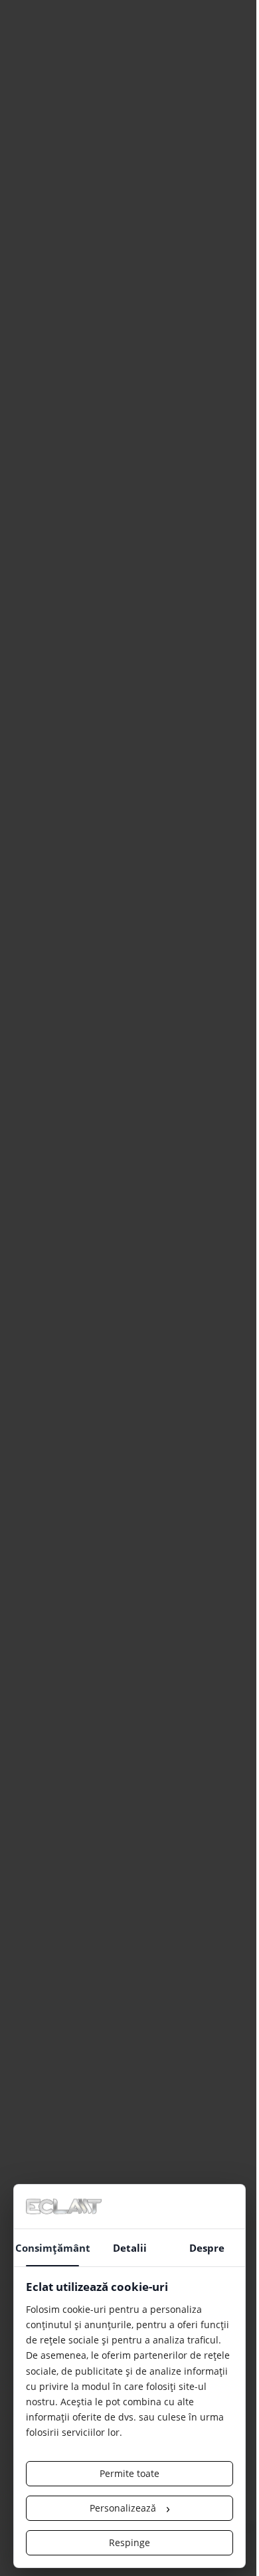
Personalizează (130, 2508)
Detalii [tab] (130, 2248)
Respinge (129, 2542)
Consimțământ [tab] (53, 2248)
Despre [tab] (207, 2248)
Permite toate (129, 2473)
